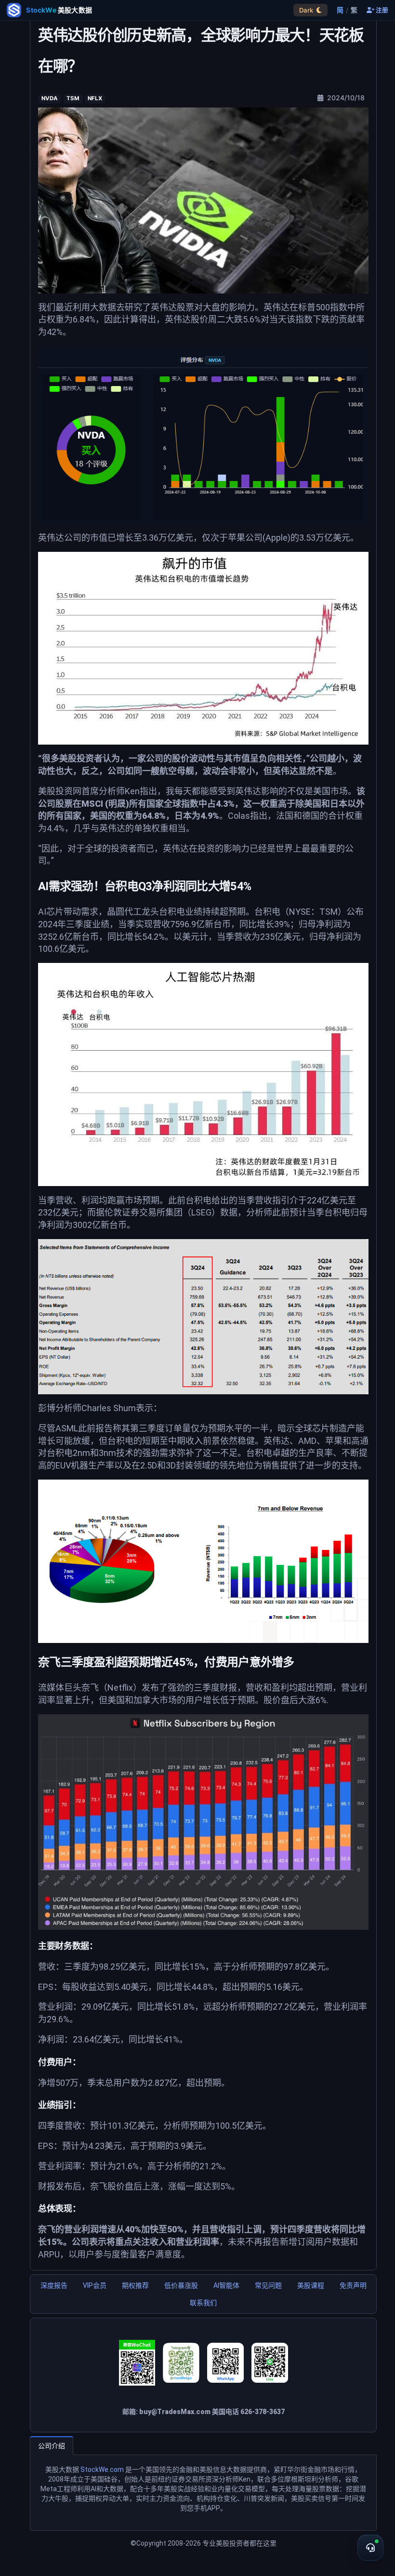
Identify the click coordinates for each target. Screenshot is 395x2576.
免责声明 (353, 2285)
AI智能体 (226, 2285)
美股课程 (311, 2285)
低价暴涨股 (181, 2285)
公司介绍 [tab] (52, 2446)
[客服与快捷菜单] (370, 2548)
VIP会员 (95, 2285)
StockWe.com (102, 2469)
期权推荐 (135, 2285)
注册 (381, 10)
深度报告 (54, 2285)
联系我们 (203, 2303)
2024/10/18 (345, 98)
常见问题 (268, 2285)
